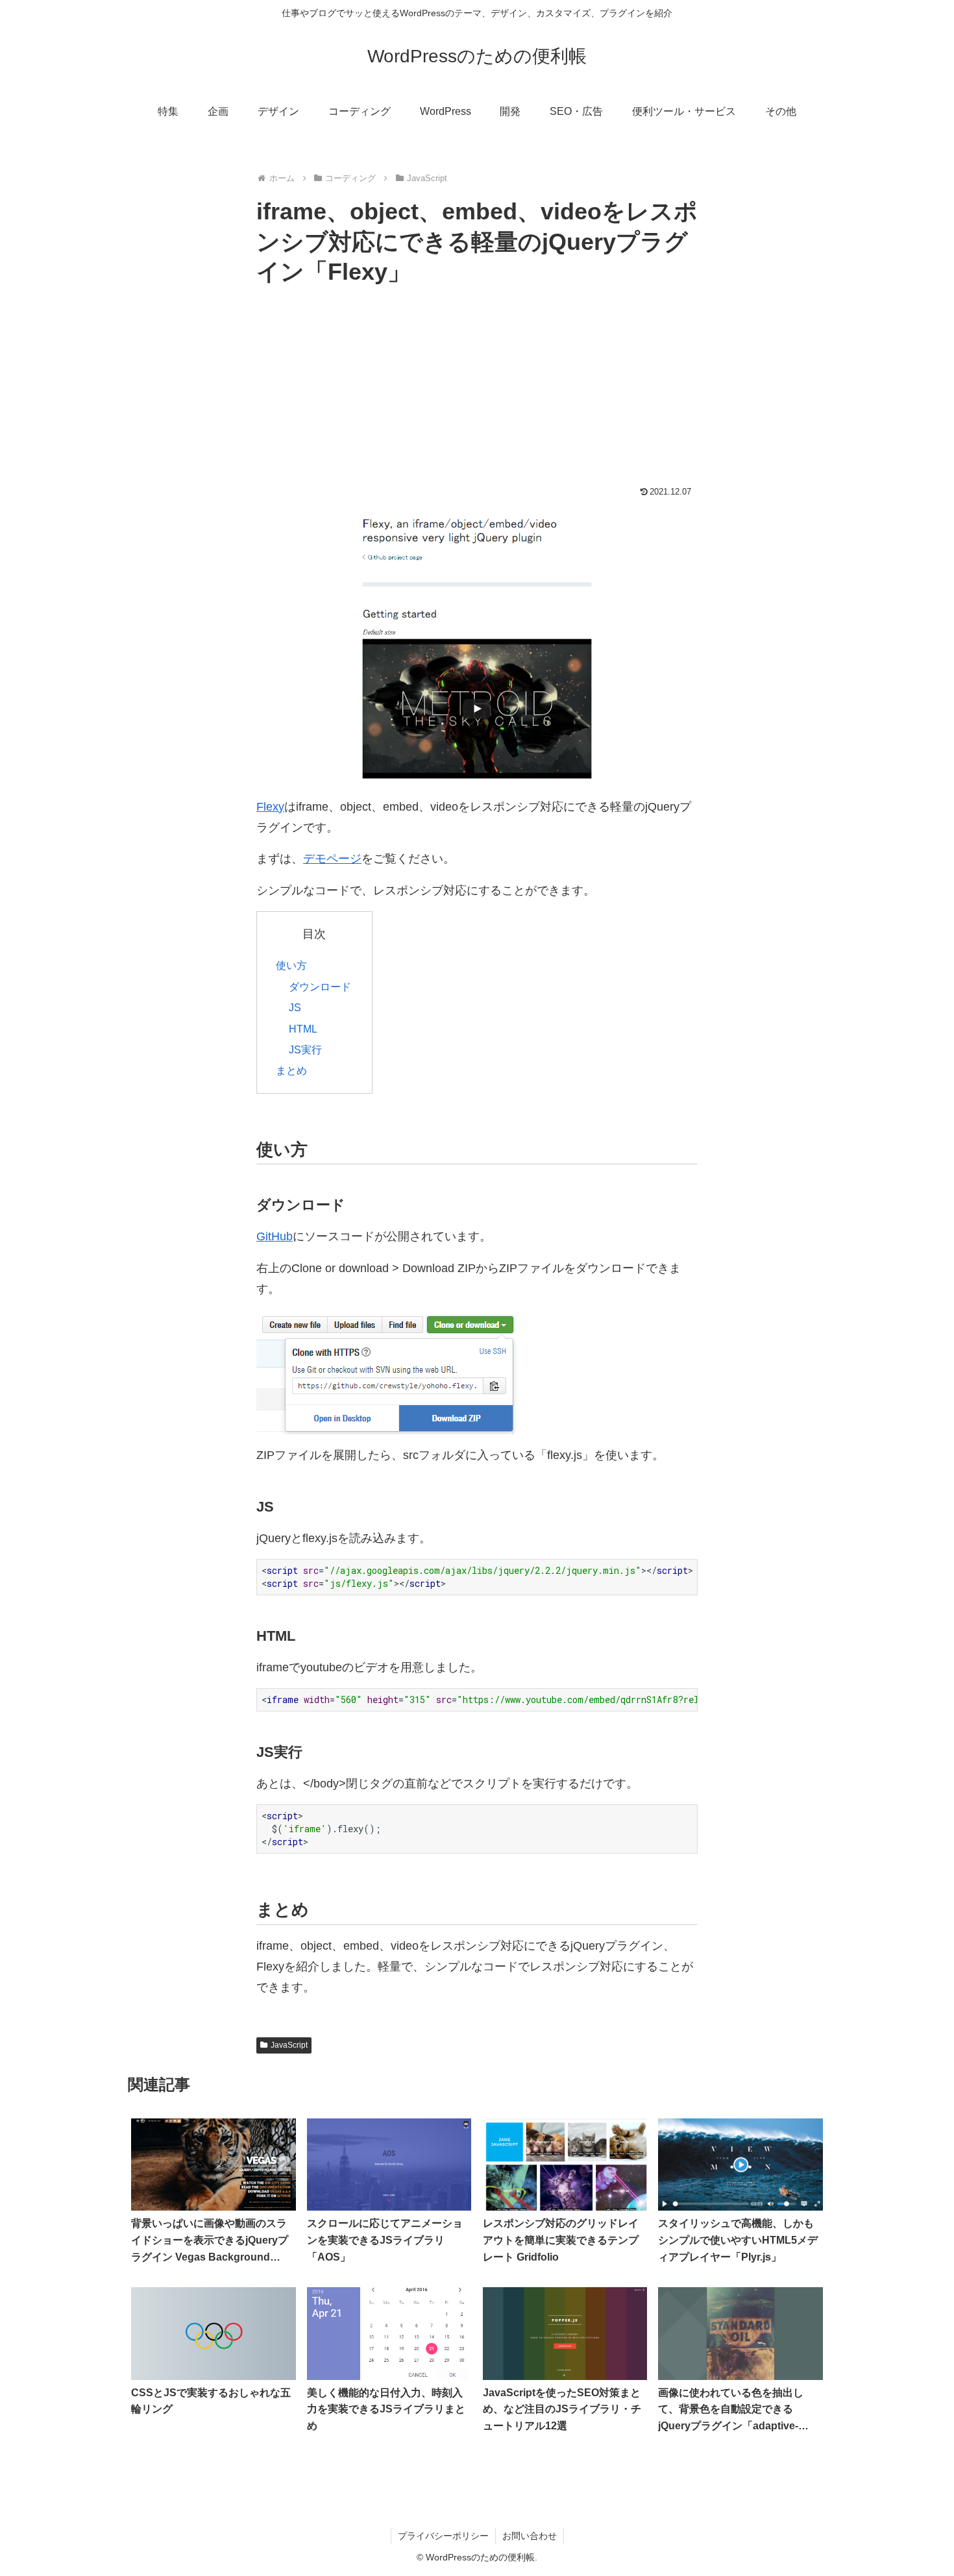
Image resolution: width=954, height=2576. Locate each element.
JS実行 (305, 1049)
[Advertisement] (477, 389)
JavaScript (289, 2045)
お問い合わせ (530, 2536)
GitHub (275, 1236)
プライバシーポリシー (443, 2536)
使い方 (291, 965)
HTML (303, 1029)
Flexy (270, 807)
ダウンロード (320, 987)
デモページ (332, 859)
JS (295, 1007)
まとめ (291, 1070)
